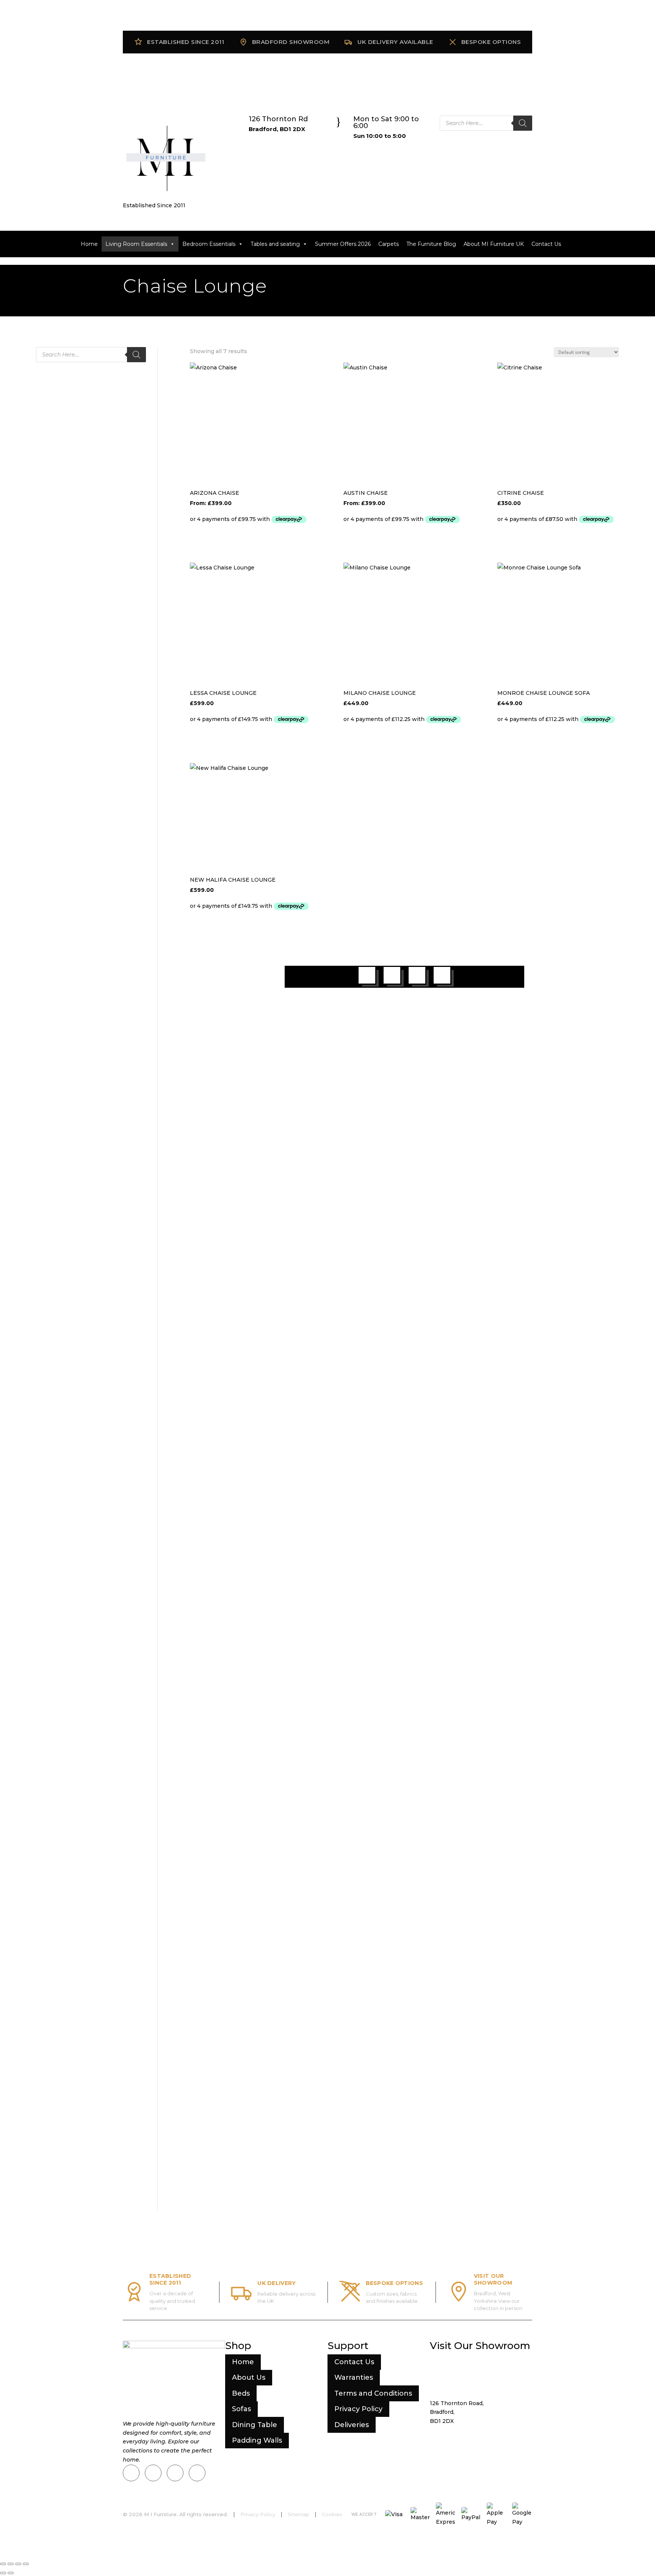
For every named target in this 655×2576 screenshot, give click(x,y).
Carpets (389, 244)
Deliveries (352, 2425)
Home (89, 244)
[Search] (523, 123)
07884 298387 (483, 2454)
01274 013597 (460, 2435)
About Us (249, 2377)
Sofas (241, 2409)
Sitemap (299, 2514)
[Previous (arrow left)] (3, 2573)
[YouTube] (197, 2473)
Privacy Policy (358, 2409)
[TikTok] (175, 2473)
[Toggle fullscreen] (11, 2564)
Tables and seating (275, 244)
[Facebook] (153, 2473)
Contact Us (546, 244)
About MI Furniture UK (494, 244)
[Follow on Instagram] (392, 975)
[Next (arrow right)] (11, 2573)
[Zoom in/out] (3, 2564)
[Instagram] (131, 2473)
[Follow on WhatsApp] (442, 975)
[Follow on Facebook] (367, 975)
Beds (241, 2393)
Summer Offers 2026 (343, 244)
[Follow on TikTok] (417, 975)
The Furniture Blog (431, 244)
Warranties (354, 2377)
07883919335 (464, 2445)
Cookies (332, 2514)
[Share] (18, 2564)
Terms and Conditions (373, 2393)
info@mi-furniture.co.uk (481, 2462)
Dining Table (255, 2425)
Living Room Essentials (136, 244)
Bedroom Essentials (209, 244)
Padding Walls (257, 2440)
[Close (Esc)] (26, 2564)
